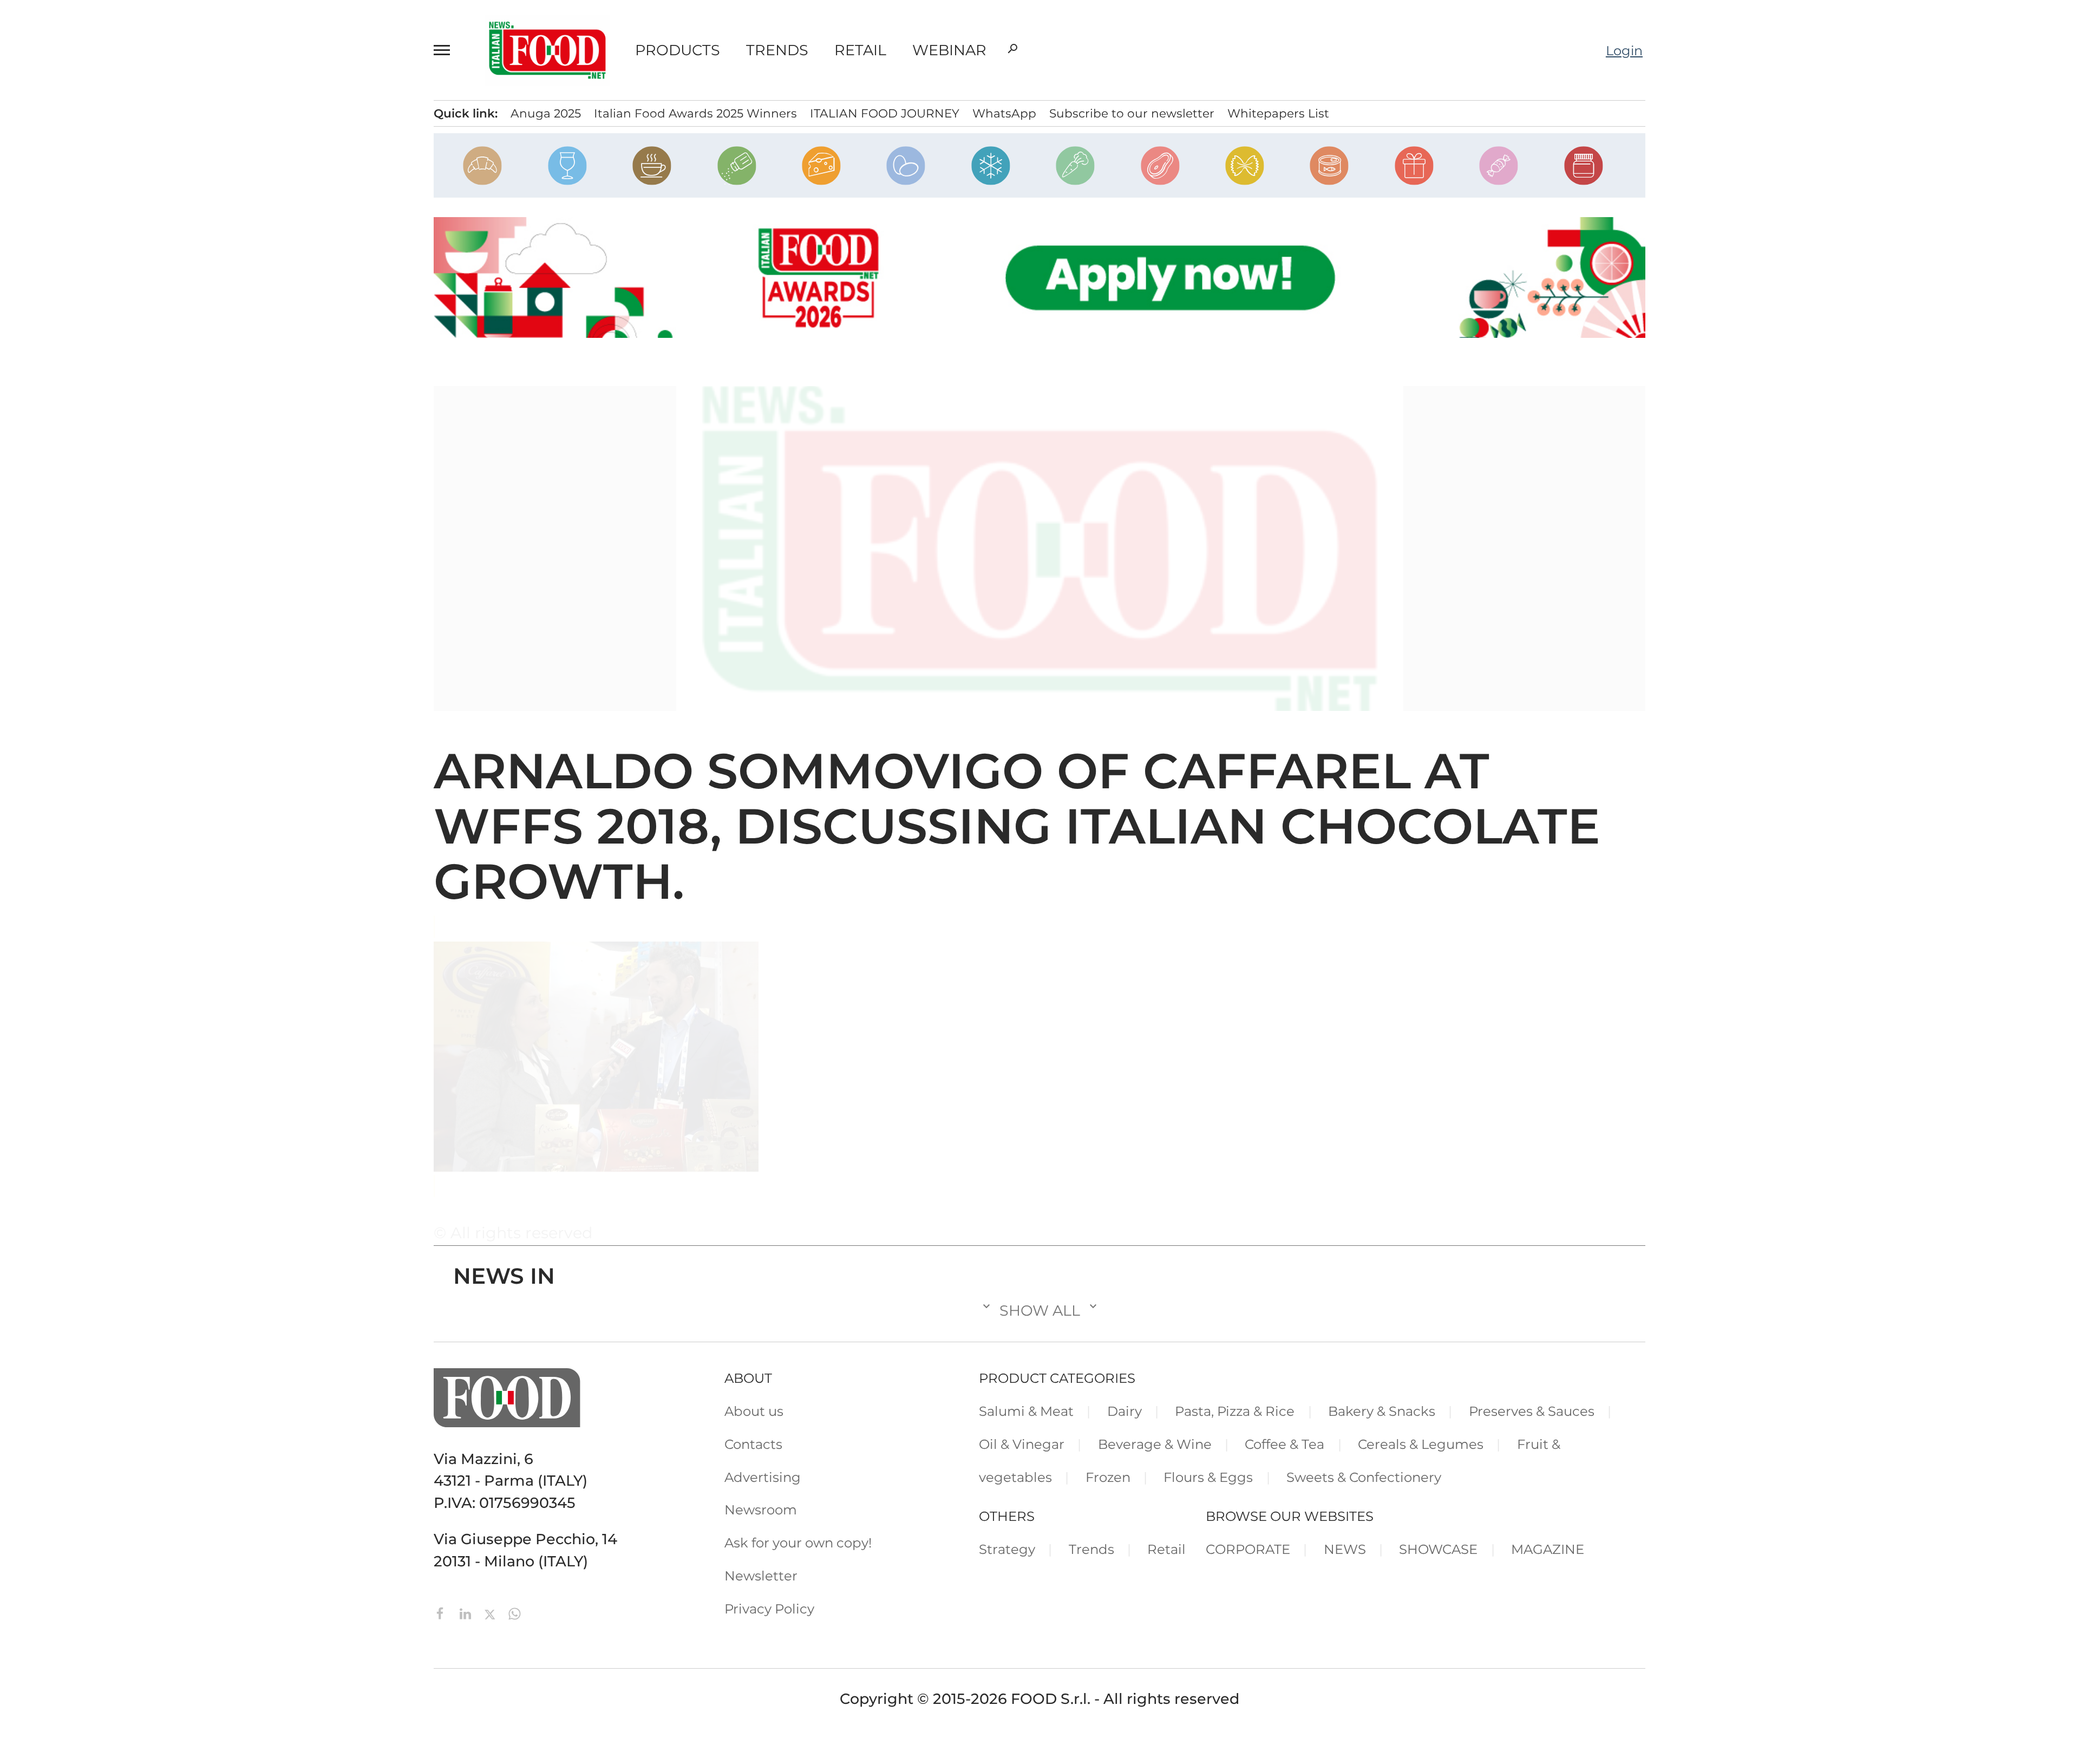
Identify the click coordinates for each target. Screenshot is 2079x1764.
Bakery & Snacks (1382, 1411)
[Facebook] (442, 1613)
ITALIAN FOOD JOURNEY (885, 113)
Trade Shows (139, 204)
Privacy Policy (135, 450)
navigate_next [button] (254, 148)
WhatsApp (1004, 113)
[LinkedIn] (467, 1613)
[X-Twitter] (492, 1613)
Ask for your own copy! (798, 1543)
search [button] (1012, 49)
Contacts (120, 339)
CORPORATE (1248, 1549)
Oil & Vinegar (1022, 1444)
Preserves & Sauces (1532, 1411)
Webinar (949, 50)
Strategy (1007, 1549)
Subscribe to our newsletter (1132, 113)
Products (678, 50)
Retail (860, 50)
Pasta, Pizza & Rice (1235, 1411)
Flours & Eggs (1208, 1477)
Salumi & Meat (1026, 1411)
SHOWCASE (1438, 1549)
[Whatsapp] (515, 1613)
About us (754, 1411)
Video (112, 231)
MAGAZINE (1548, 1549)
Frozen (1108, 1477)
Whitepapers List (1278, 113)
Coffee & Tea (1284, 1444)
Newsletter (126, 422)
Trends (777, 50)
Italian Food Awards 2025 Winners (695, 113)
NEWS (1345, 1549)
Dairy (1125, 1411)
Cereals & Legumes (1421, 1444)
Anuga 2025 (546, 113)
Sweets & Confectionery (1364, 1477)
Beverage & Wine (1155, 1444)
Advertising (128, 367)
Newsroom (126, 395)
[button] (447, 50)
